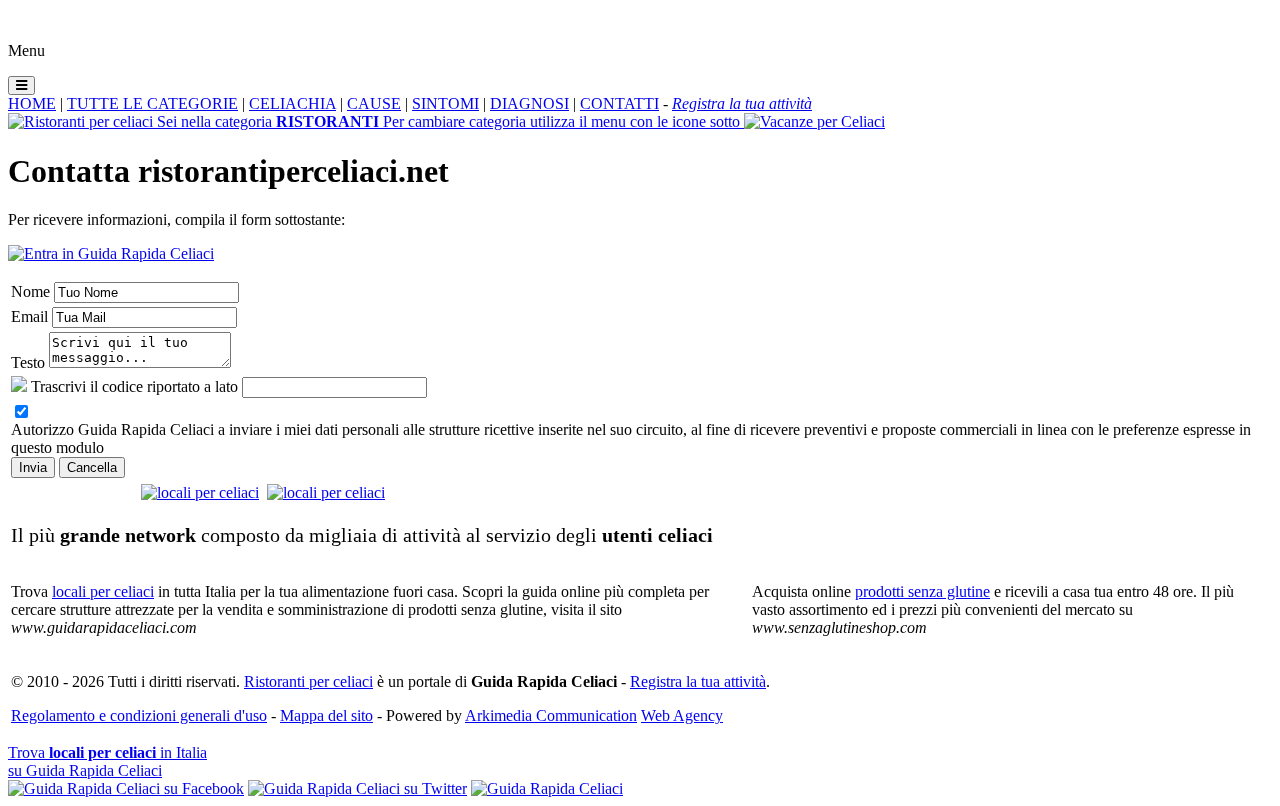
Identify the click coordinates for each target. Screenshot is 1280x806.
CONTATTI (619, 103)
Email (29, 316)
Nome (30, 291)
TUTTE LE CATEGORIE (152, 103)
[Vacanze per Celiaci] (814, 121)
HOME (32, 103)
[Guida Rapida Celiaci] (547, 788)
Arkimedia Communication (551, 715)
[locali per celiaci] (200, 492)
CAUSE (374, 103)
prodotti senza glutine (922, 591)
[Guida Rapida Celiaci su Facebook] (126, 788)
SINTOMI (445, 103)
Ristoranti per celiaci (308, 681)
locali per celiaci (103, 591)
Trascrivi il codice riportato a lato (134, 386)
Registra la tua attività (698, 681)
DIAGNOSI (529, 103)
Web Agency (682, 715)
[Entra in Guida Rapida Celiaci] (111, 253)
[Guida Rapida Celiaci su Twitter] (357, 788)
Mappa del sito (326, 715)
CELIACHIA (292, 103)
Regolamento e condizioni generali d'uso (139, 715)
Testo (28, 362)
